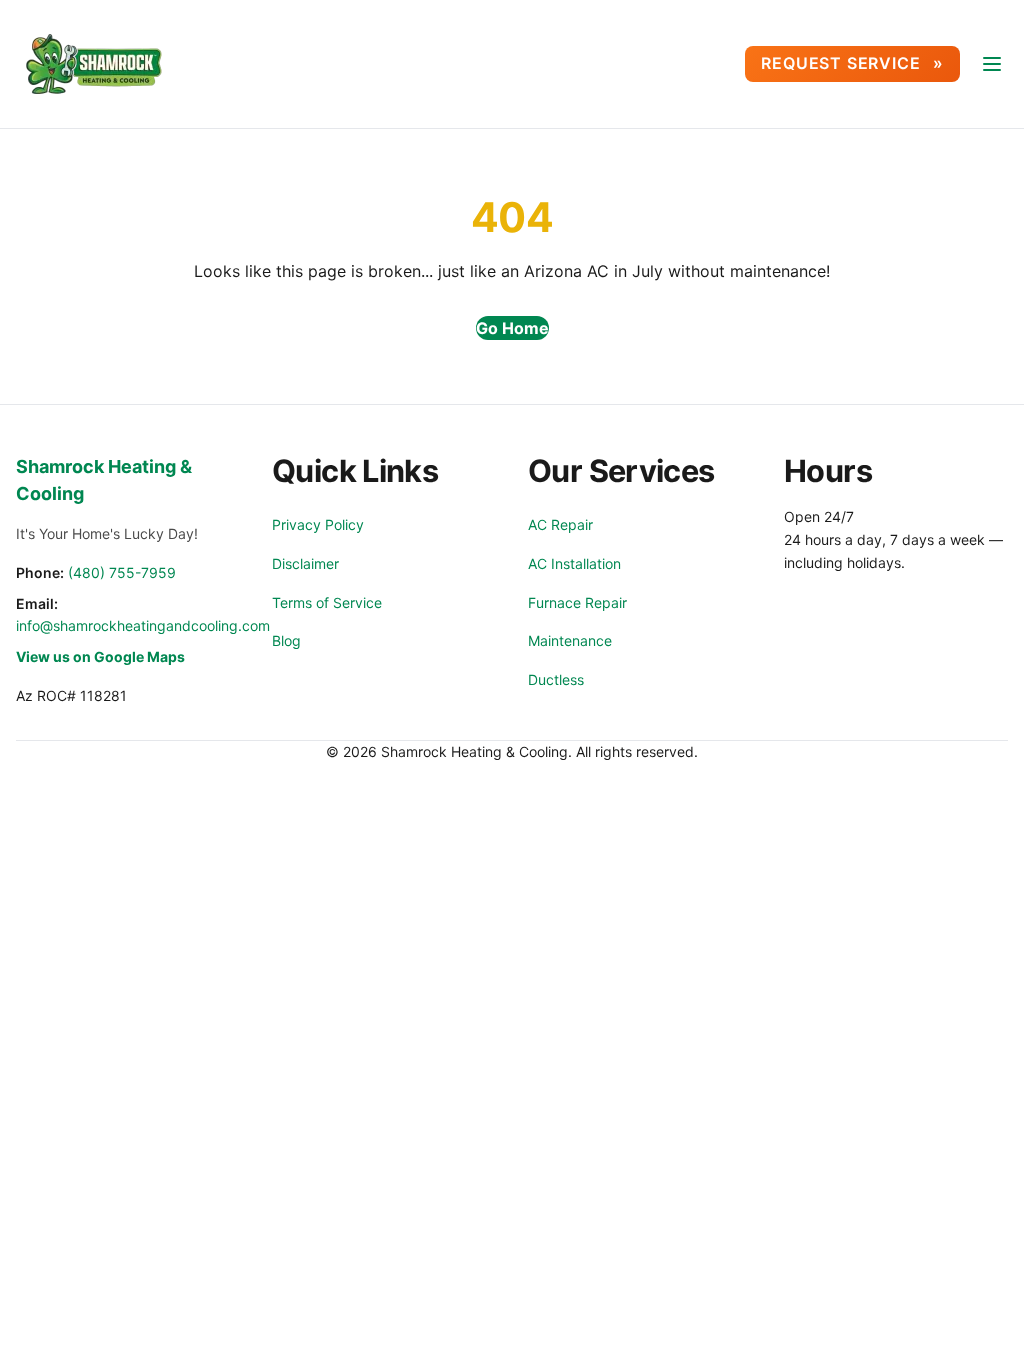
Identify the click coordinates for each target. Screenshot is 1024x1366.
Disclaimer (305, 563)
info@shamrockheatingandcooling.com (143, 625)
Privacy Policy (318, 524)
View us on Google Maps (100, 656)
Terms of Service (327, 602)
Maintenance (570, 640)
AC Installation (574, 563)
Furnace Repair (577, 602)
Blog (286, 640)
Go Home (512, 328)
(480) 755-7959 (122, 572)
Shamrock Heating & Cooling (104, 480)
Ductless (556, 679)
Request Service (843, 63)
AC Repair (560, 524)
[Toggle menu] (992, 64)
